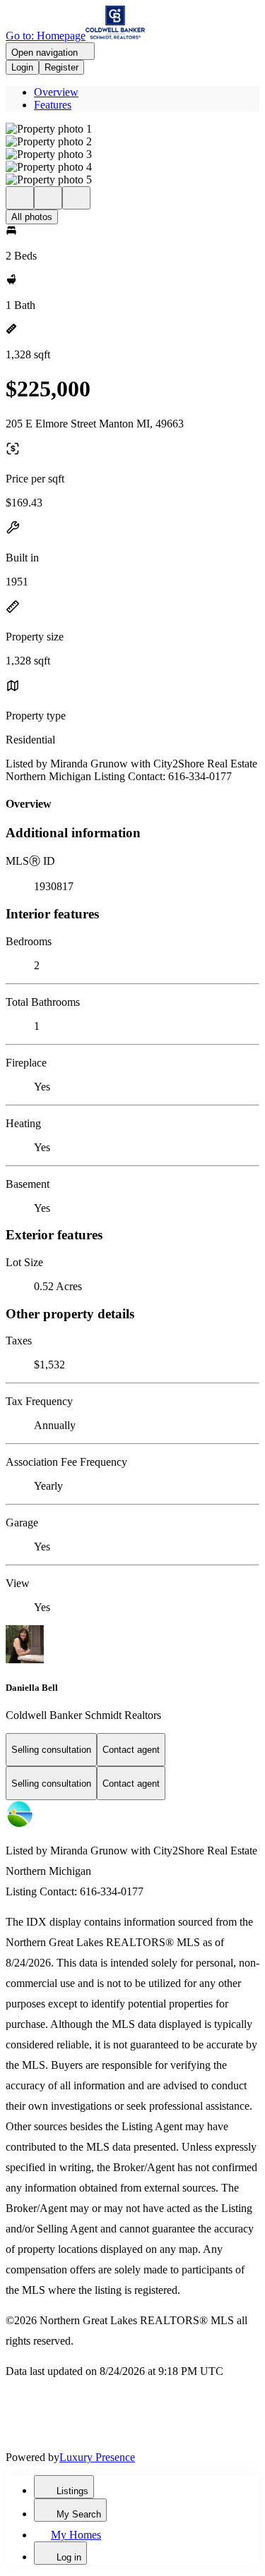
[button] (132, 129)
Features (53, 105)
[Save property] (48, 198)
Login (22, 67)
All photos (32, 217)
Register (61, 67)
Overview (56, 92)
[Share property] (76, 198)
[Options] (20, 198)
